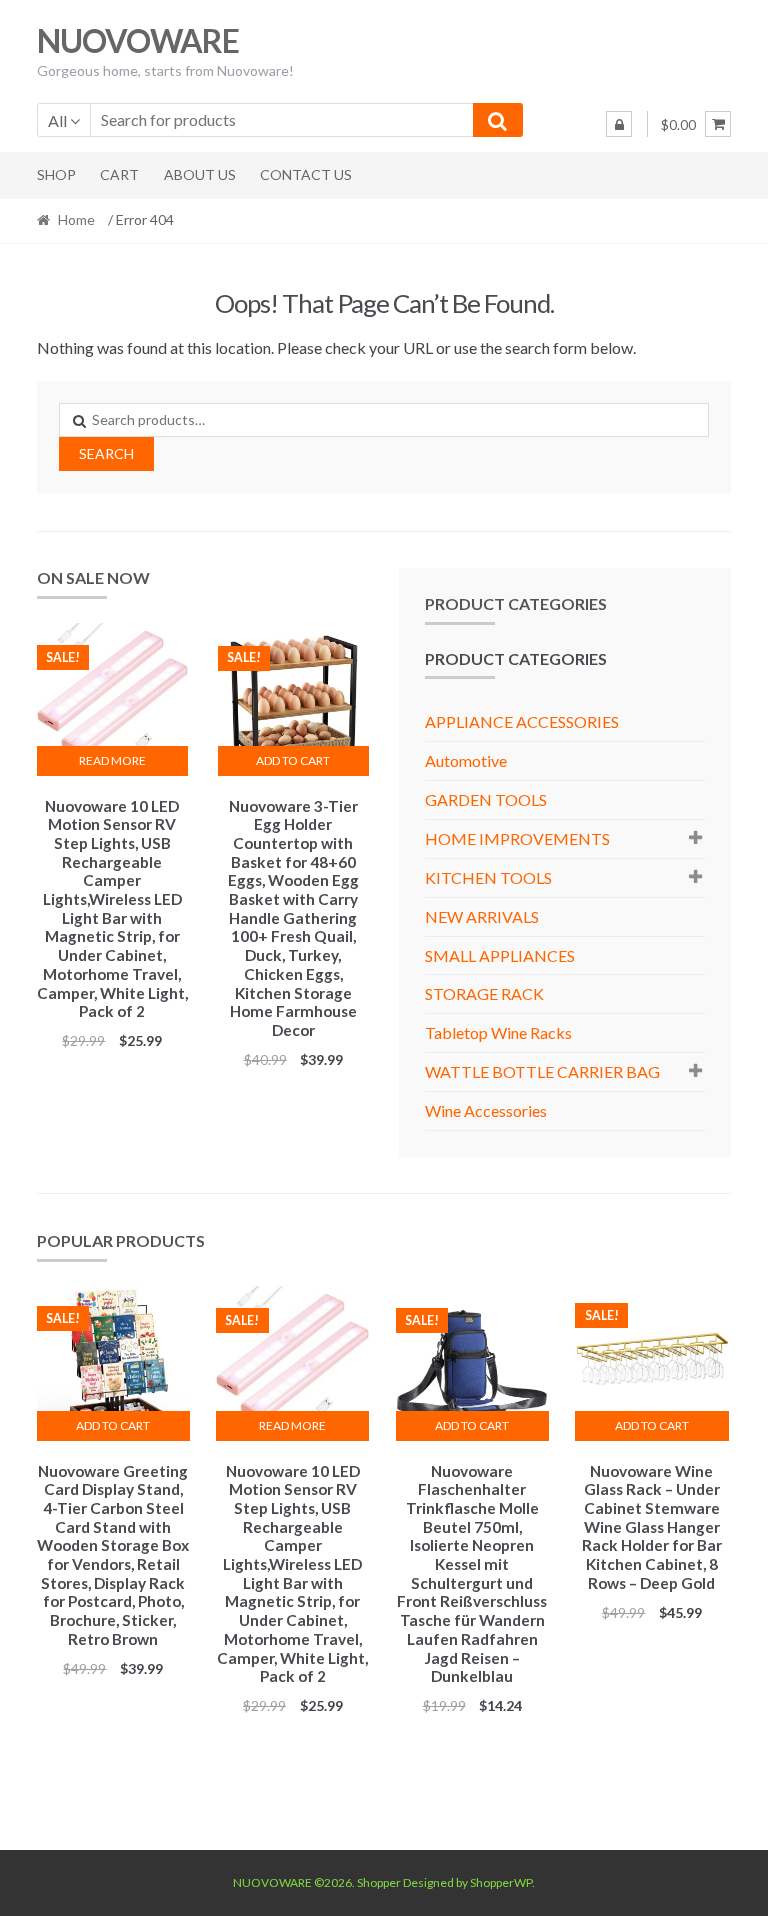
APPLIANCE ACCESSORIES (522, 721)
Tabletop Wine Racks (498, 1032)
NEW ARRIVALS (482, 916)
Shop (56, 174)
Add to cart (293, 760)
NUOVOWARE (138, 40)
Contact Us (306, 174)
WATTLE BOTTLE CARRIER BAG (542, 1071)
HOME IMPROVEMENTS (517, 838)
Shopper (379, 1882)
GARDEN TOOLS (486, 799)
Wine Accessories (486, 1110)
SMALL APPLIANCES (500, 955)
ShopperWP (501, 1882)
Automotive (466, 760)
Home (76, 219)
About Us (200, 174)
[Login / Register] (619, 124)
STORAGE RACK (484, 993)
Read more (112, 760)
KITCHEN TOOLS (488, 877)
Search (106, 453)
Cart (119, 174)
